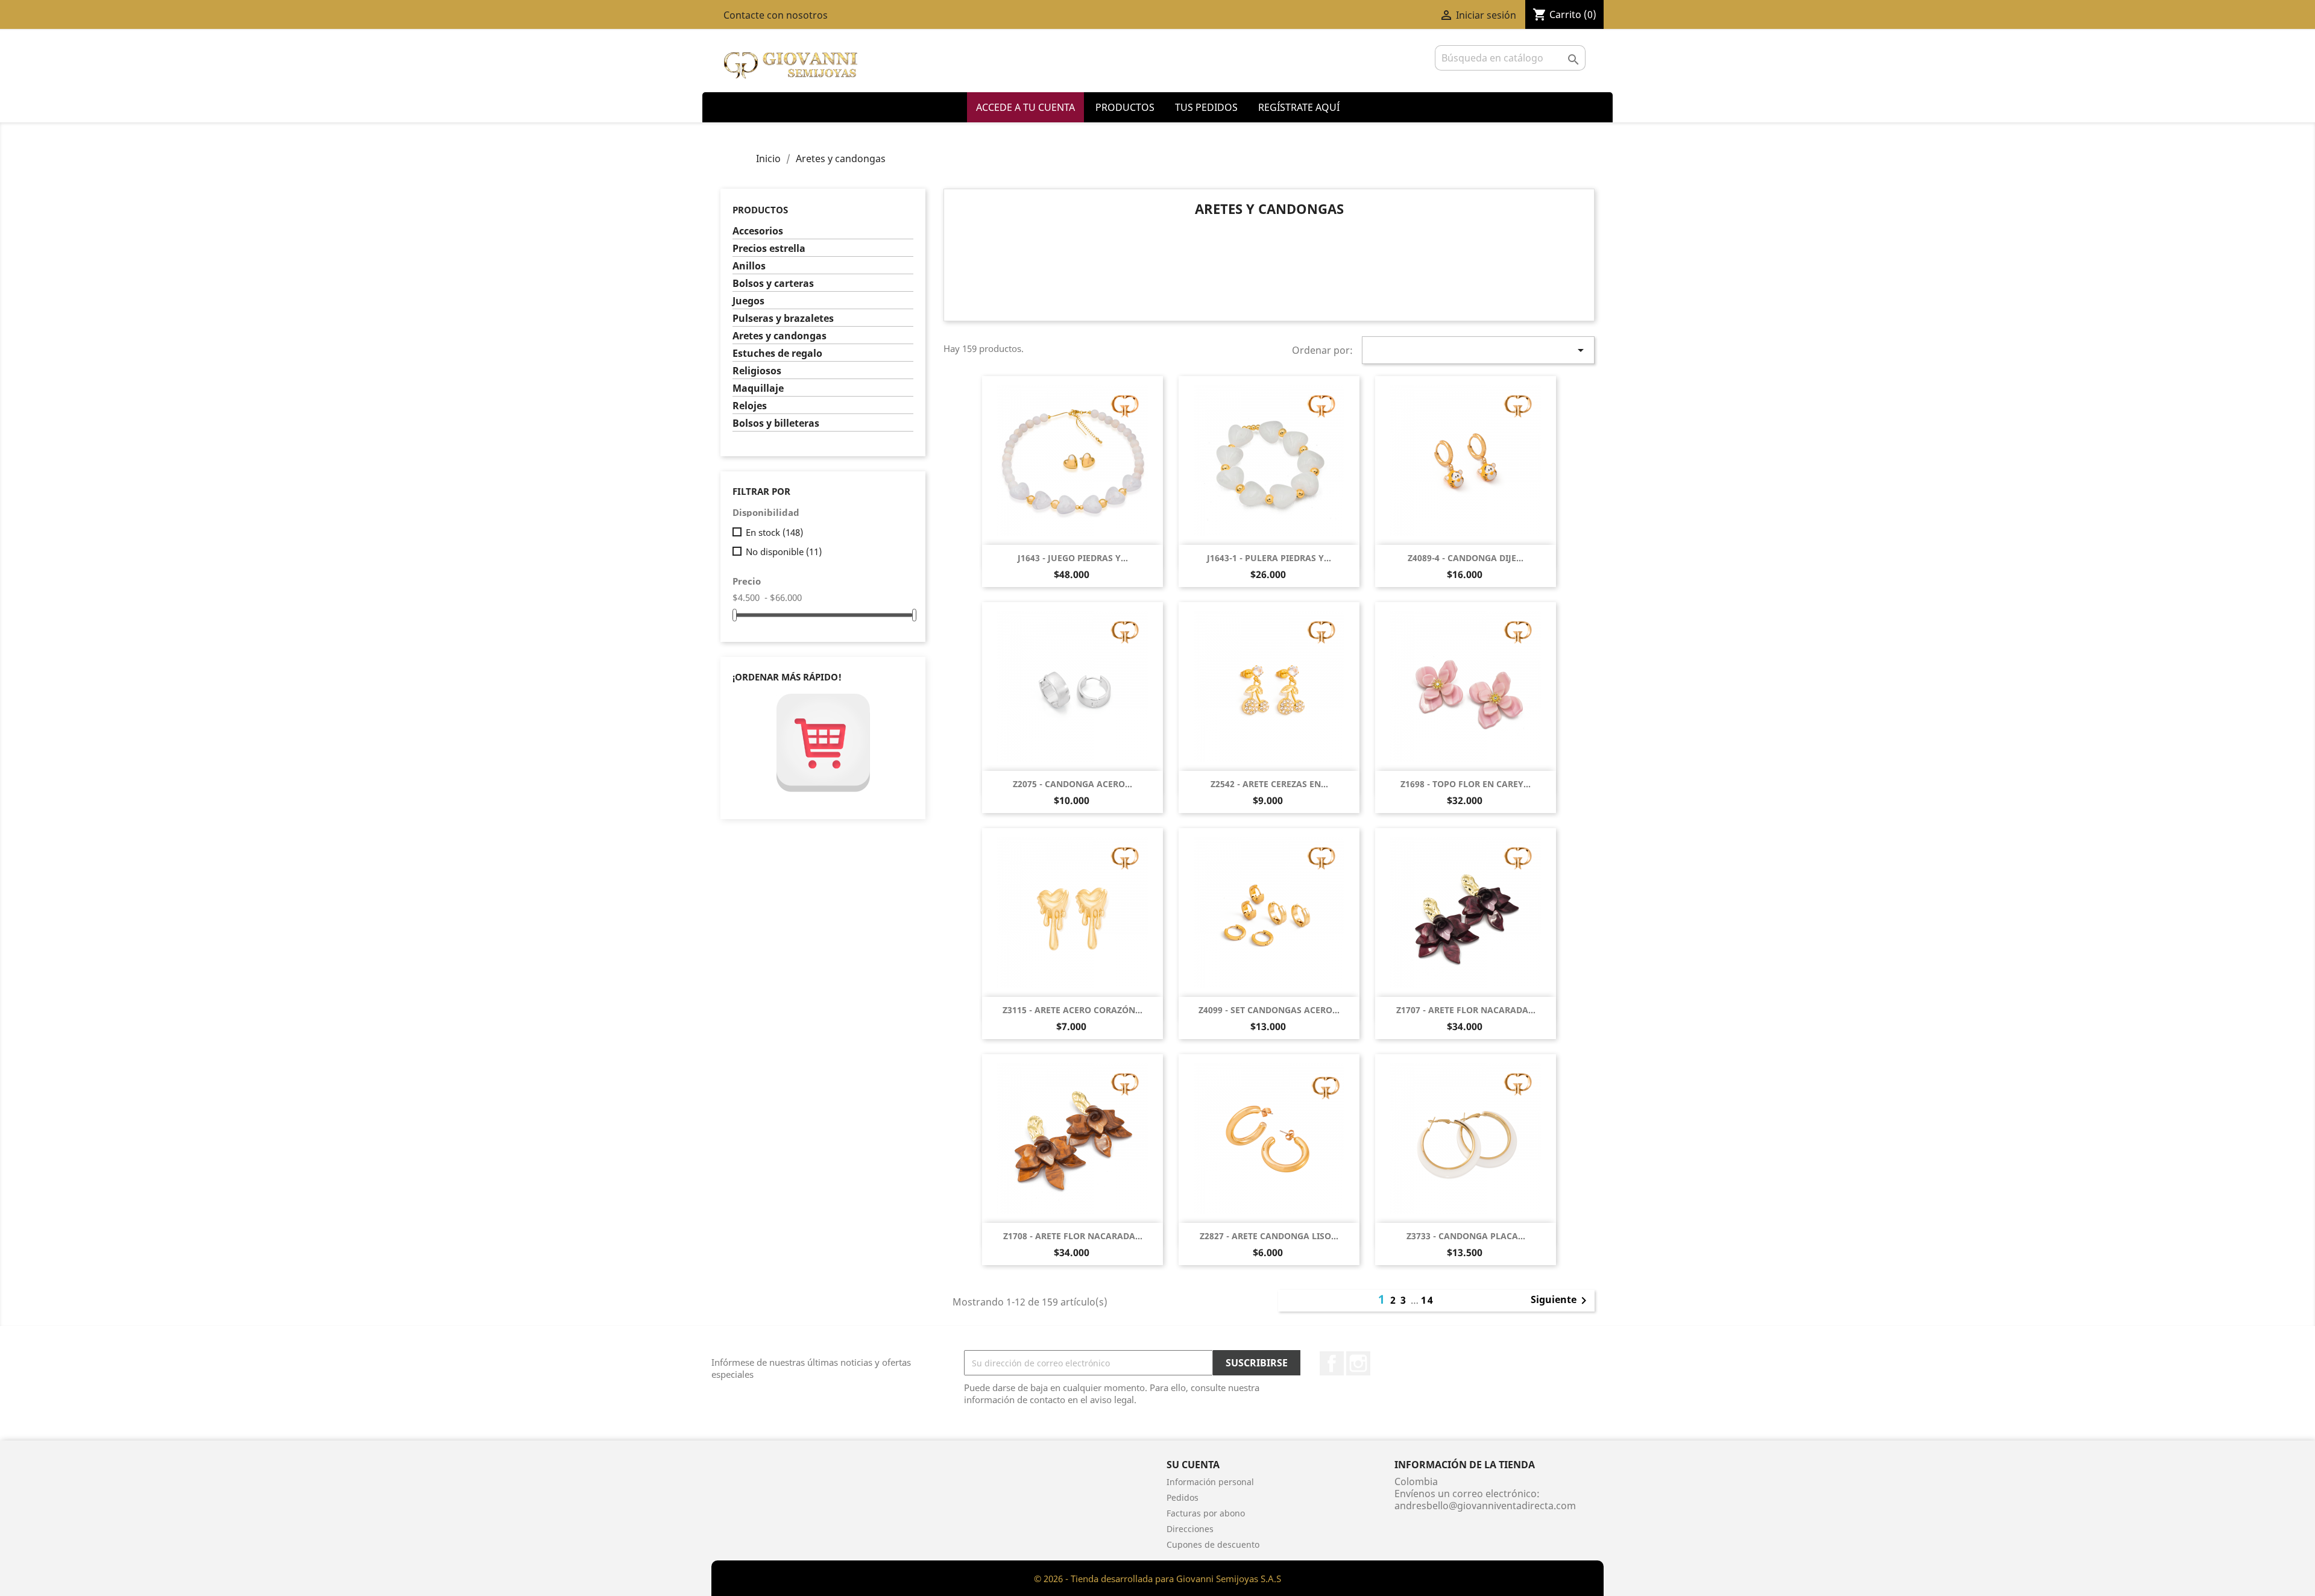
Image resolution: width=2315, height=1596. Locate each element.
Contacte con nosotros (776, 15)
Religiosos (757, 371)
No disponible (784, 551)
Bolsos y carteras (773, 284)
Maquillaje (758, 388)
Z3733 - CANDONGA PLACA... (1466, 1236)
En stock (774, 532)
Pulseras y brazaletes (783, 319)
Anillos (749, 266)
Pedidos (1183, 1497)
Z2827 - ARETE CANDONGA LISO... (1269, 1236)
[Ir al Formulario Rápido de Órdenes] (823, 743)
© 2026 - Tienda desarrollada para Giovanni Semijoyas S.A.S (1157, 1579)
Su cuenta (1193, 1465)
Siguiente (1561, 1301)
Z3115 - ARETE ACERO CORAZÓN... (1072, 1010)
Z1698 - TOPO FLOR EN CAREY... (1466, 784)
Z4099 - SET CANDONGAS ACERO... (1269, 1010)
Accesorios (758, 231)
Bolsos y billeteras (776, 423)
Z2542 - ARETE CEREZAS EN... (1269, 784)
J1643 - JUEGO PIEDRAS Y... (1073, 558)
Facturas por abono (1206, 1513)
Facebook (1332, 1363)
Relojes (750, 406)
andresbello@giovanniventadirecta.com (1485, 1506)
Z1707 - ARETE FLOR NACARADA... (1466, 1010)
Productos (1125, 107)
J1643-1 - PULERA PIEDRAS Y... (1269, 558)
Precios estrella (769, 249)
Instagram (1358, 1363)
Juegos (748, 301)
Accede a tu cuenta (1025, 107)
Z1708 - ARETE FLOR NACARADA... (1073, 1236)
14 (1428, 1300)
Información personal (1210, 1482)
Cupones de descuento (1213, 1544)
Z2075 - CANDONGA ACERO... (1072, 784)
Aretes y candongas (780, 336)
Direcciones (1190, 1529)
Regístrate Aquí (1299, 107)
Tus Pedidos (1206, 107)
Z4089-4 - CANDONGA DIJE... (1466, 558)
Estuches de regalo (777, 353)
